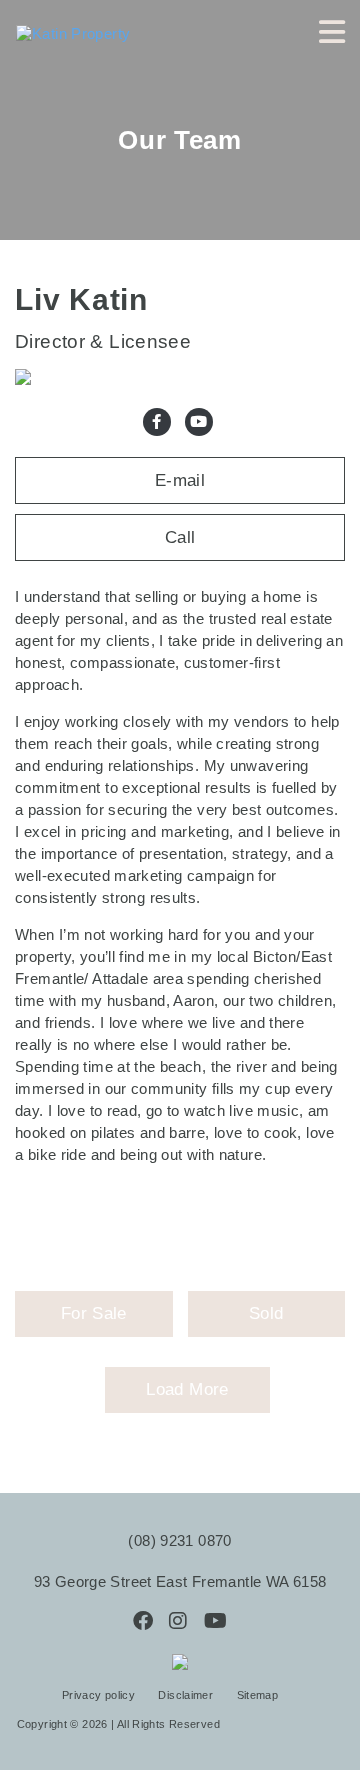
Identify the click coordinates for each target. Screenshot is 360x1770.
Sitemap (258, 1695)
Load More (187, 1389)
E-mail (180, 480)
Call (180, 537)
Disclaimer (187, 1695)
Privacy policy (100, 1695)
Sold (266, 1313)
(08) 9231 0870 (179, 1540)
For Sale (94, 1313)
